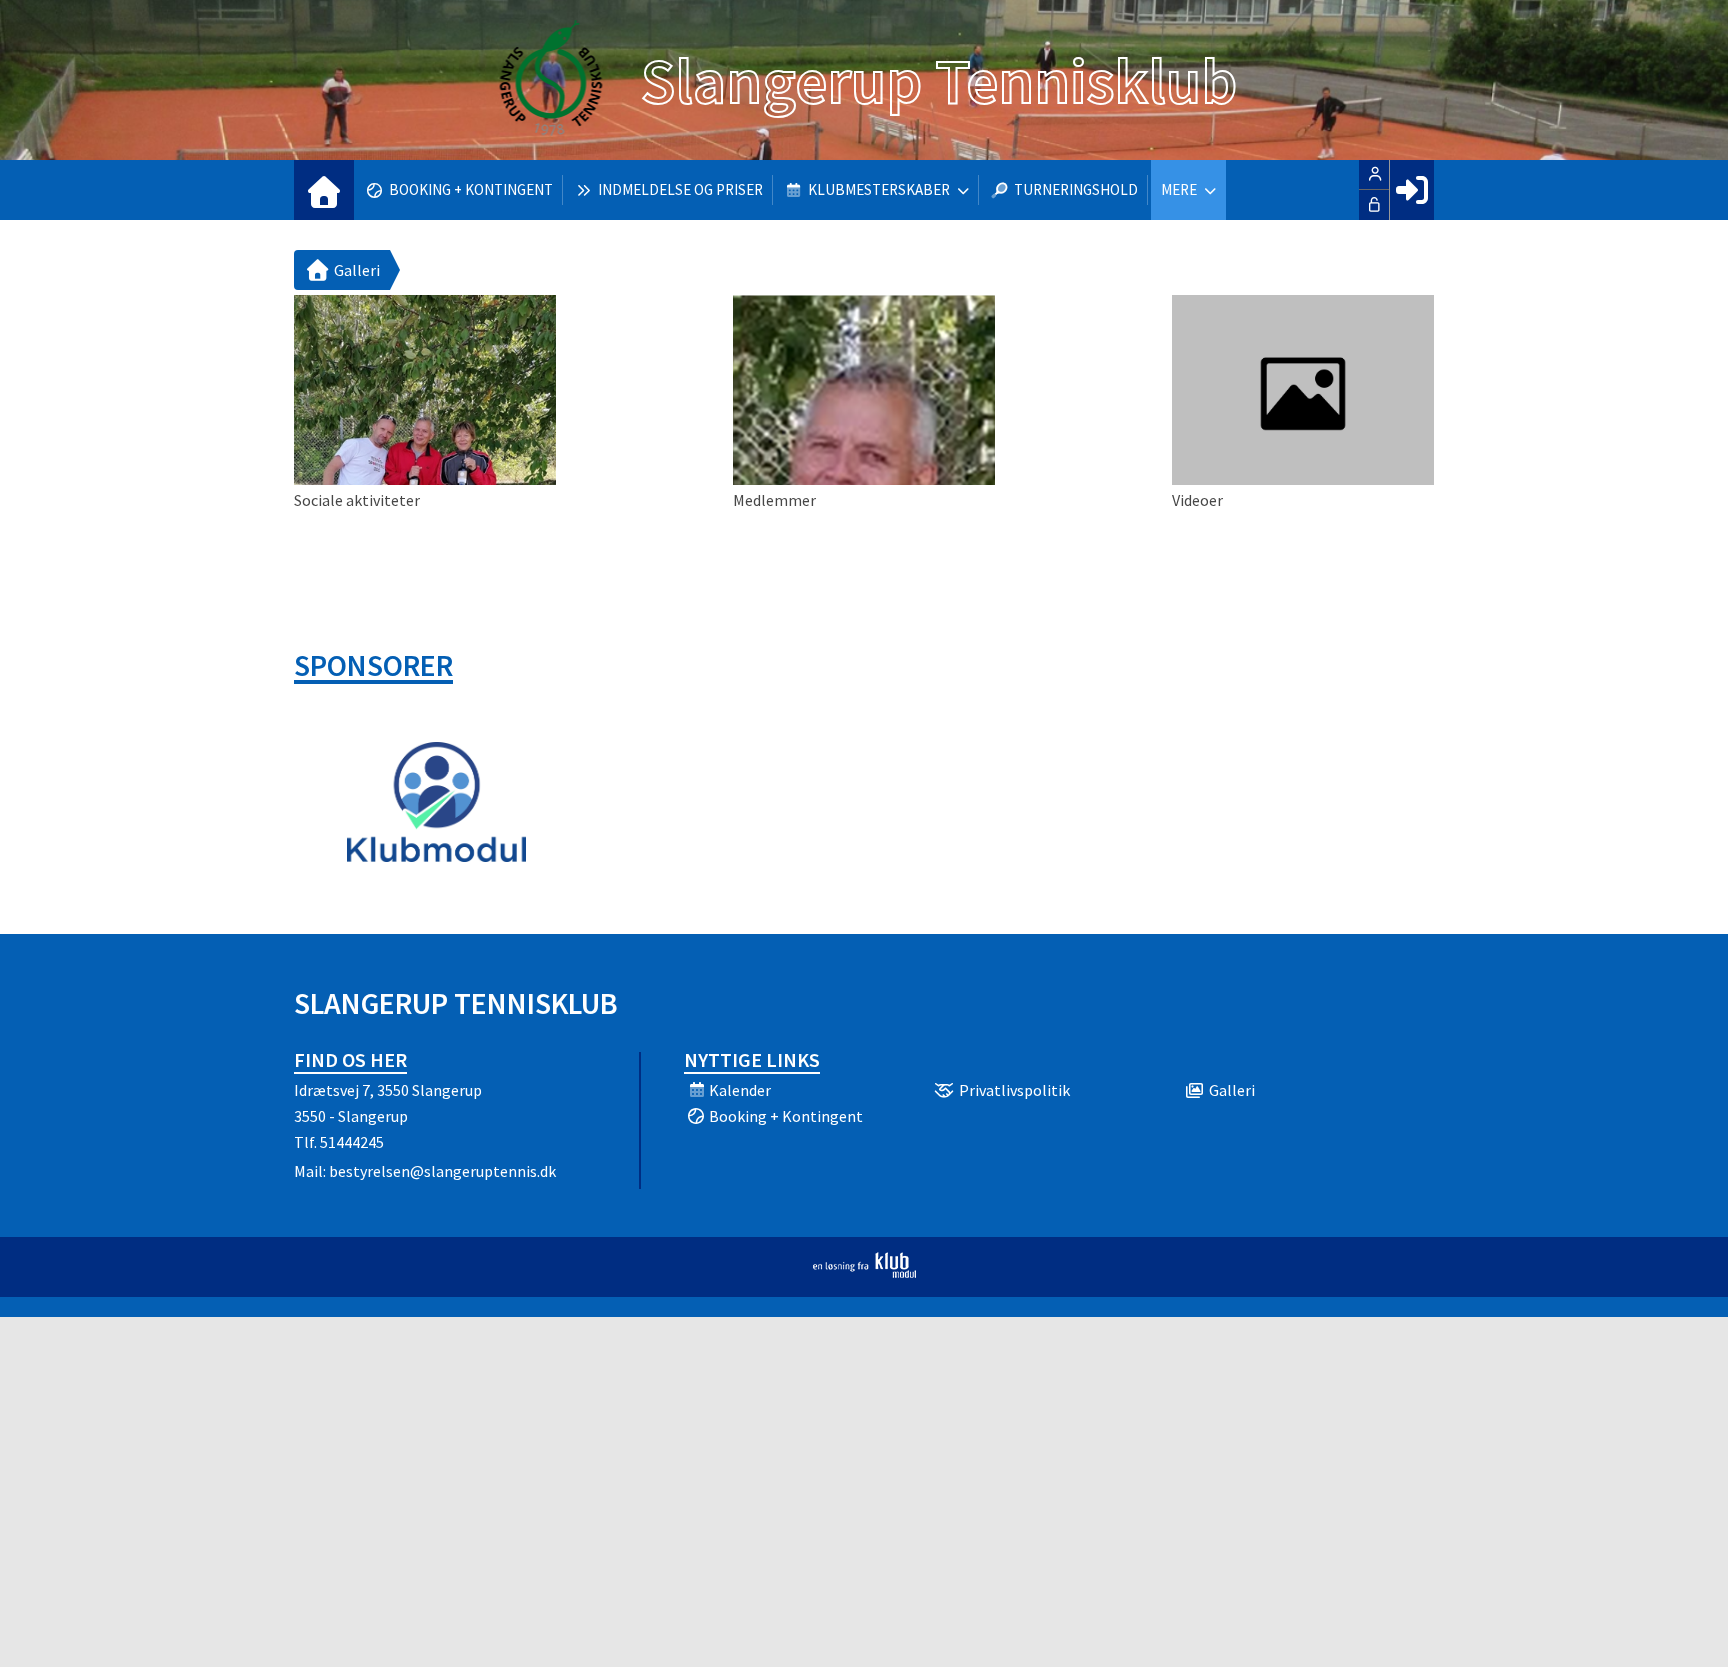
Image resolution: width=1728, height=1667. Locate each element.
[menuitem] (324, 190)
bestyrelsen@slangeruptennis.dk (442, 1171)
